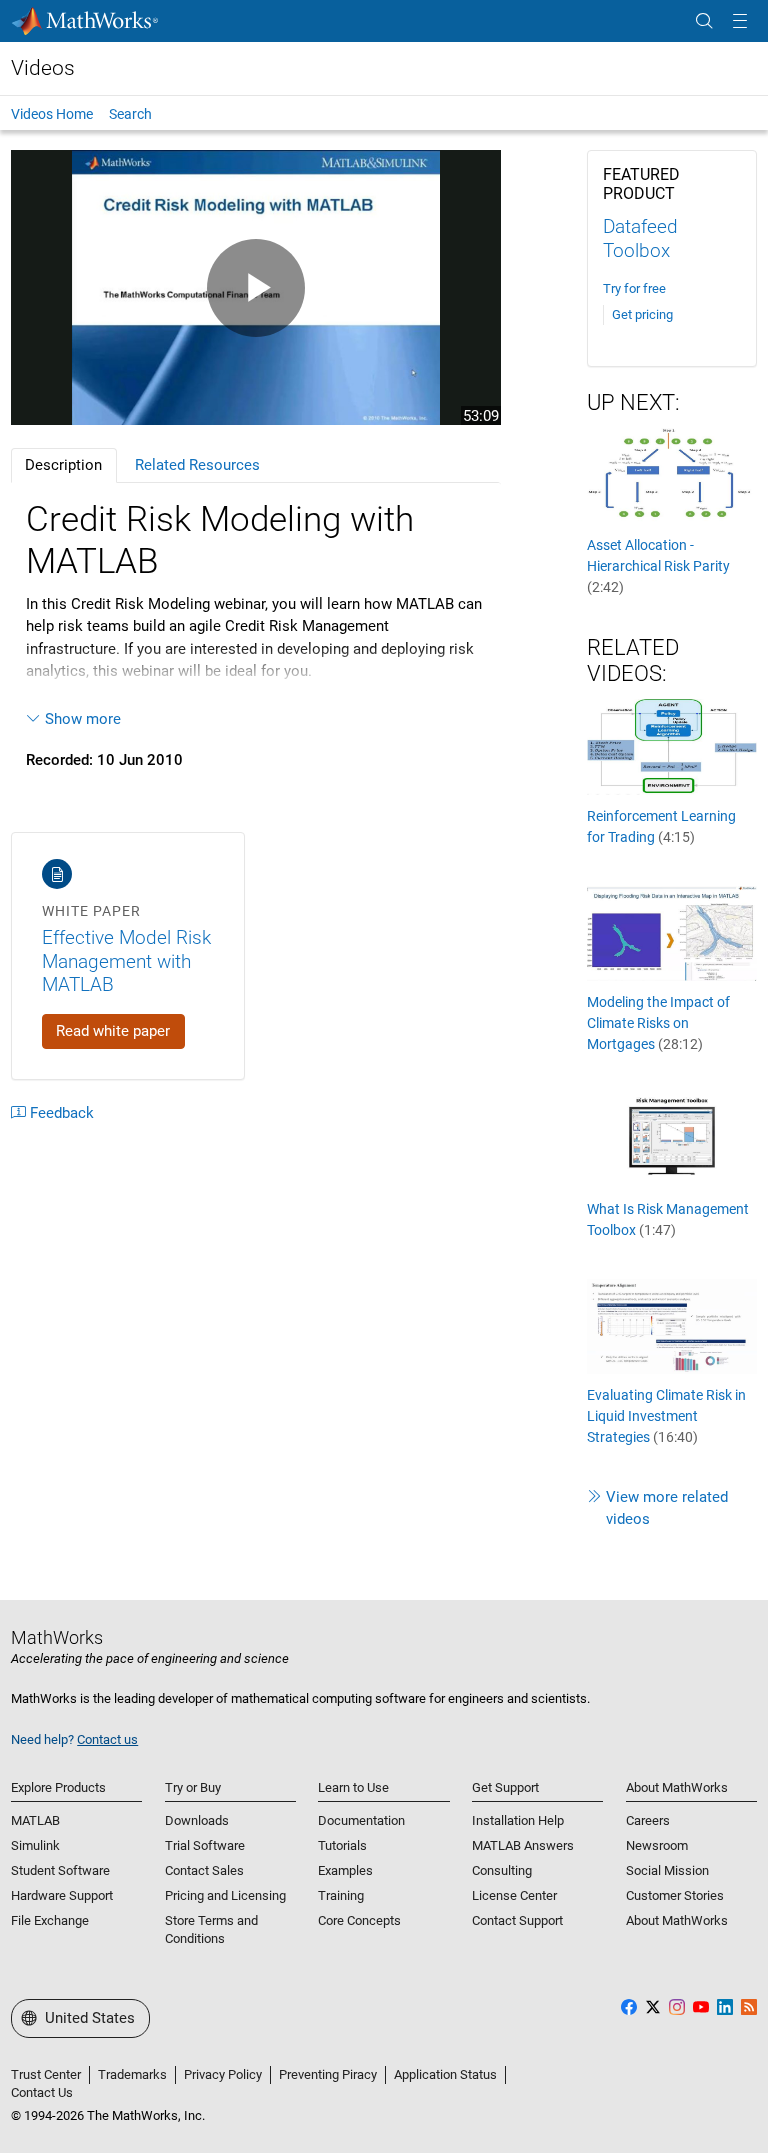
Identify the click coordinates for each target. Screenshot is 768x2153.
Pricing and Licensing (225, 1895)
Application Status (445, 2074)
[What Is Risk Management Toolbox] (672, 1139)
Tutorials (342, 1845)
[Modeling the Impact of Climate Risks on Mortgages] (672, 932)
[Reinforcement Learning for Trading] (672, 746)
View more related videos (667, 1508)
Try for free (634, 288)
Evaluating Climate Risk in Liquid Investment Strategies (666, 1416)
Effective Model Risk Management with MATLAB (126, 961)
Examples (345, 1870)
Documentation (361, 1820)
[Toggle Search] (704, 21)
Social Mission (667, 1870)
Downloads (197, 1820)
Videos (43, 68)
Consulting (502, 1870)
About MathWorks (677, 1920)
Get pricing (642, 314)
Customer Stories (675, 1895)
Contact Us (42, 2092)
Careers (648, 1820)
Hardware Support (62, 1895)
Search (130, 114)
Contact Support (517, 1920)
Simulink (35, 1845)
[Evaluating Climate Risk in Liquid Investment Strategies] (672, 1325)
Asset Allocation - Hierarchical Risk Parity (658, 566)
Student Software (60, 1870)
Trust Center (46, 2074)
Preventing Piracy (328, 2074)
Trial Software (205, 1845)
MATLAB (35, 1820)
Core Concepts (359, 1920)
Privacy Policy (223, 2074)
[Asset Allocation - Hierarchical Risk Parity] (672, 475)
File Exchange (50, 1920)
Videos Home (52, 114)
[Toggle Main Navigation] (740, 21)
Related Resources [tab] (197, 465)
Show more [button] (83, 719)
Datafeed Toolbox (640, 238)
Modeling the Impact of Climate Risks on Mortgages (658, 1023)
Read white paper (113, 1031)
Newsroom (657, 1845)
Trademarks (132, 2074)
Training (341, 1895)
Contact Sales (204, 1870)
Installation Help (518, 1820)
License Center (514, 1895)
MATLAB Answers (523, 1845)
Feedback (62, 1113)
